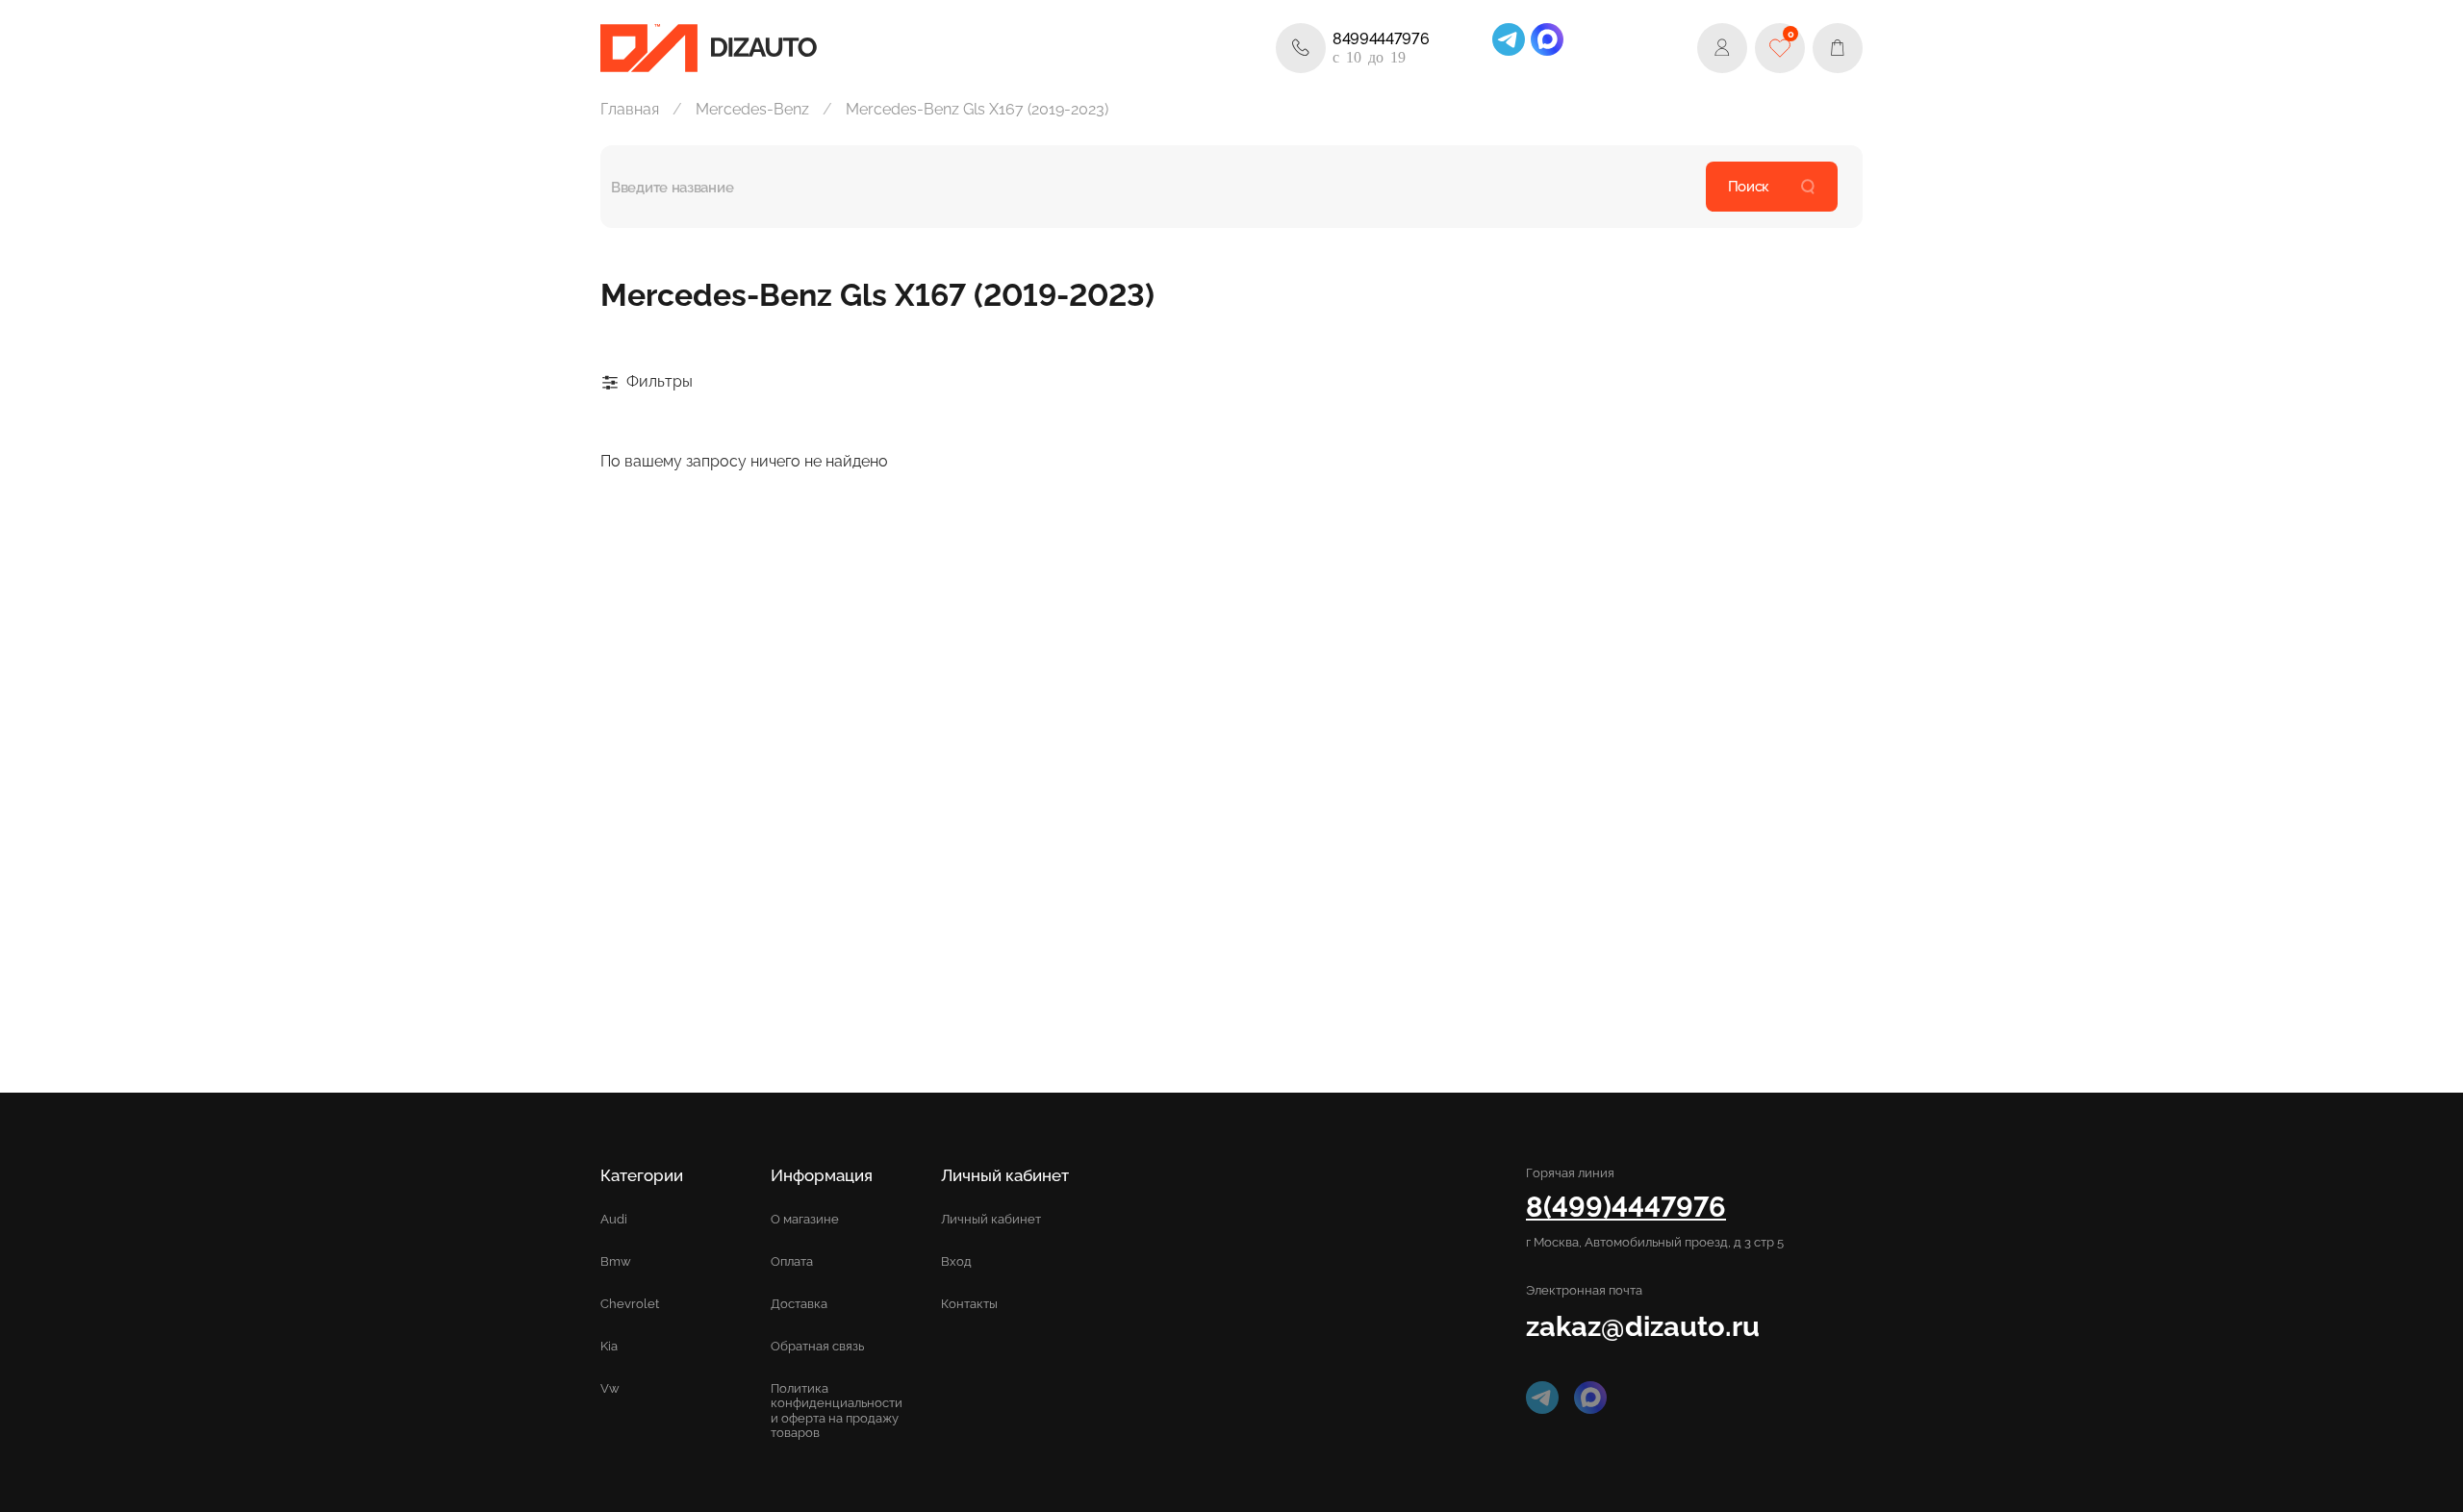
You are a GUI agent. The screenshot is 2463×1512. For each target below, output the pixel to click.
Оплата (792, 1261)
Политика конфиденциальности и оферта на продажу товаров (837, 1410)
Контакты (969, 1304)
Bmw (616, 1261)
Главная (630, 109)
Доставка (799, 1304)
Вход (956, 1261)
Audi (614, 1219)
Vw (610, 1388)
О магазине (805, 1219)
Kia (609, 1346)
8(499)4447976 (1626, 1207)
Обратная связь (817, 1346)
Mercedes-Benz (752, 109)
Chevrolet (630, 1304)
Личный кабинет (991, 1219)
